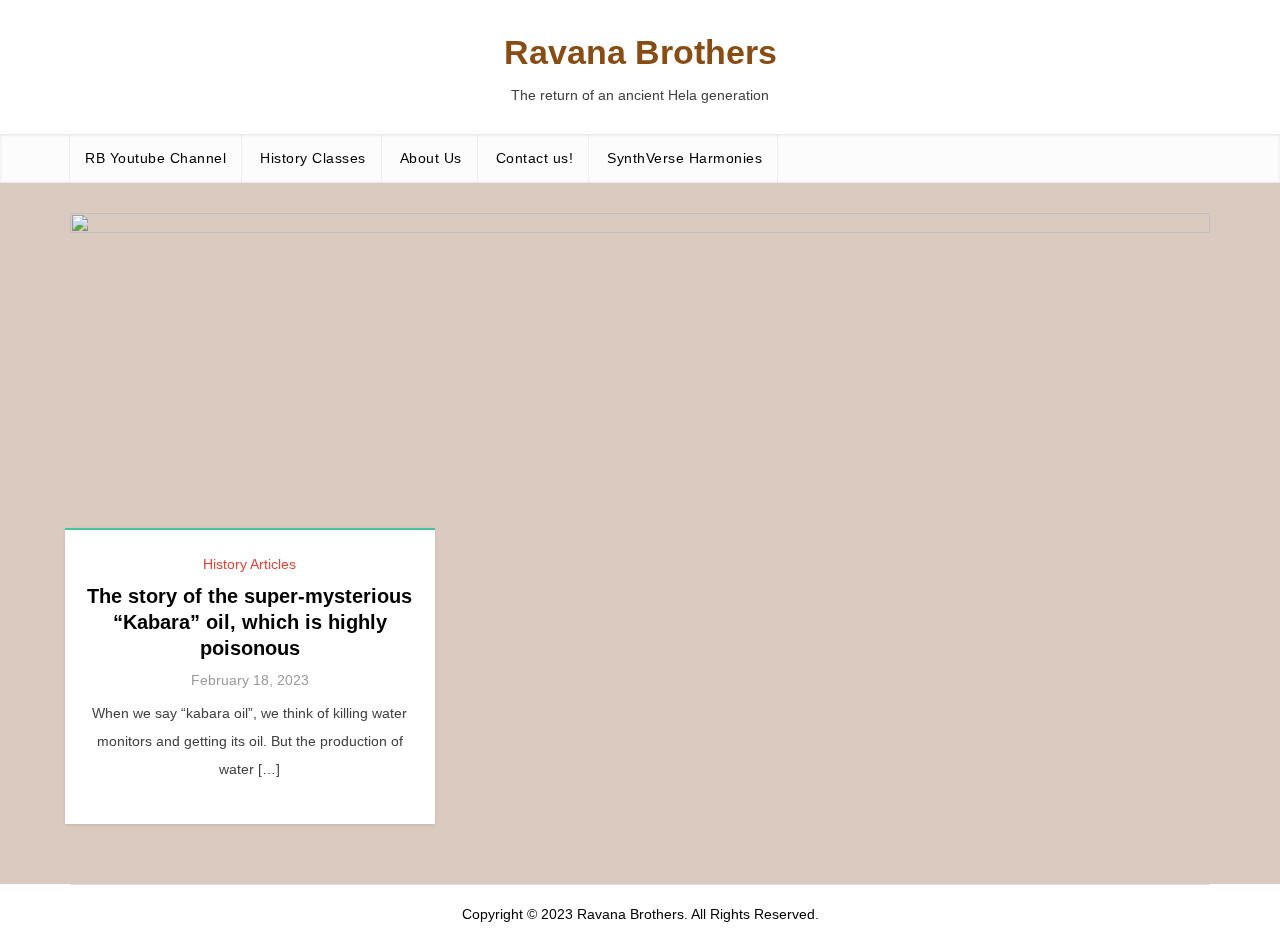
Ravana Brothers (640, 52)
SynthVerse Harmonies (684, 158)
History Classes (313, 158)
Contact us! (535, 158)
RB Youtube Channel (155, 158)
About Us (431, 158)
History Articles (249, 564)
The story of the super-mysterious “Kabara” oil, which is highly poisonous (249, 622)
